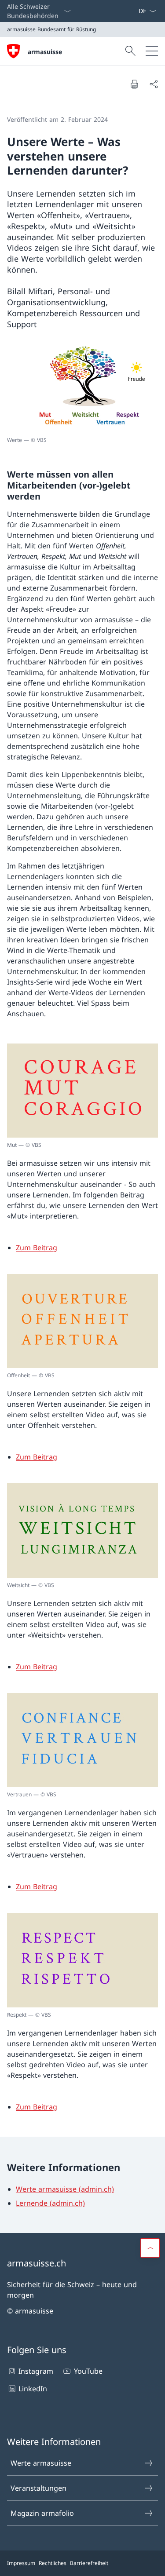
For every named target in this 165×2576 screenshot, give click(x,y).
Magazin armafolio (42, 2513)
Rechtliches (53, 2563)
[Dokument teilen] (154, 84)
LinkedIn (33, 2389)
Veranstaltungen (38, 2488)
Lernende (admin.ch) (50, 2203)
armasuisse (45, 52)
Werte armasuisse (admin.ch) (65, 2189)
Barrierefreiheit (89, 2563)
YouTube (88, 2371)
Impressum (21, 2563)
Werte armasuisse (41, 2463)
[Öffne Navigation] (152, 51)
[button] (150, 2248)
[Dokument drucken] (134, 84)
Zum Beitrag (37, 1248)
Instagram (36, 2371)
